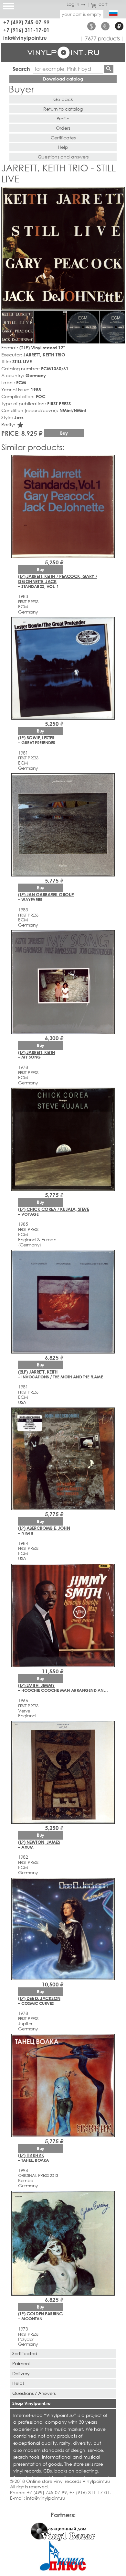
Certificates (63, 138)
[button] (119, 193)
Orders (63, 128)
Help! (18, 2383)
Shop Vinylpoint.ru (31, 2403)
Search (21, 69)
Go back (63, 99)
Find (109, 69)
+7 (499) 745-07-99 (26, 22)
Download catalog (63, 79)
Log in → (76, 4)
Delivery (21, 2373)
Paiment (21, 2363)
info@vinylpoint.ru (25, 38)
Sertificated (25, 2353)
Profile (63, 119)
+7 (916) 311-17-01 (26, 30)
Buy (64, 433)
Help (63, 147)
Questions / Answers (34, 2393)
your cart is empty (82, 14)
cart (103, 4)
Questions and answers (63, 157)
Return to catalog (63, 109)
